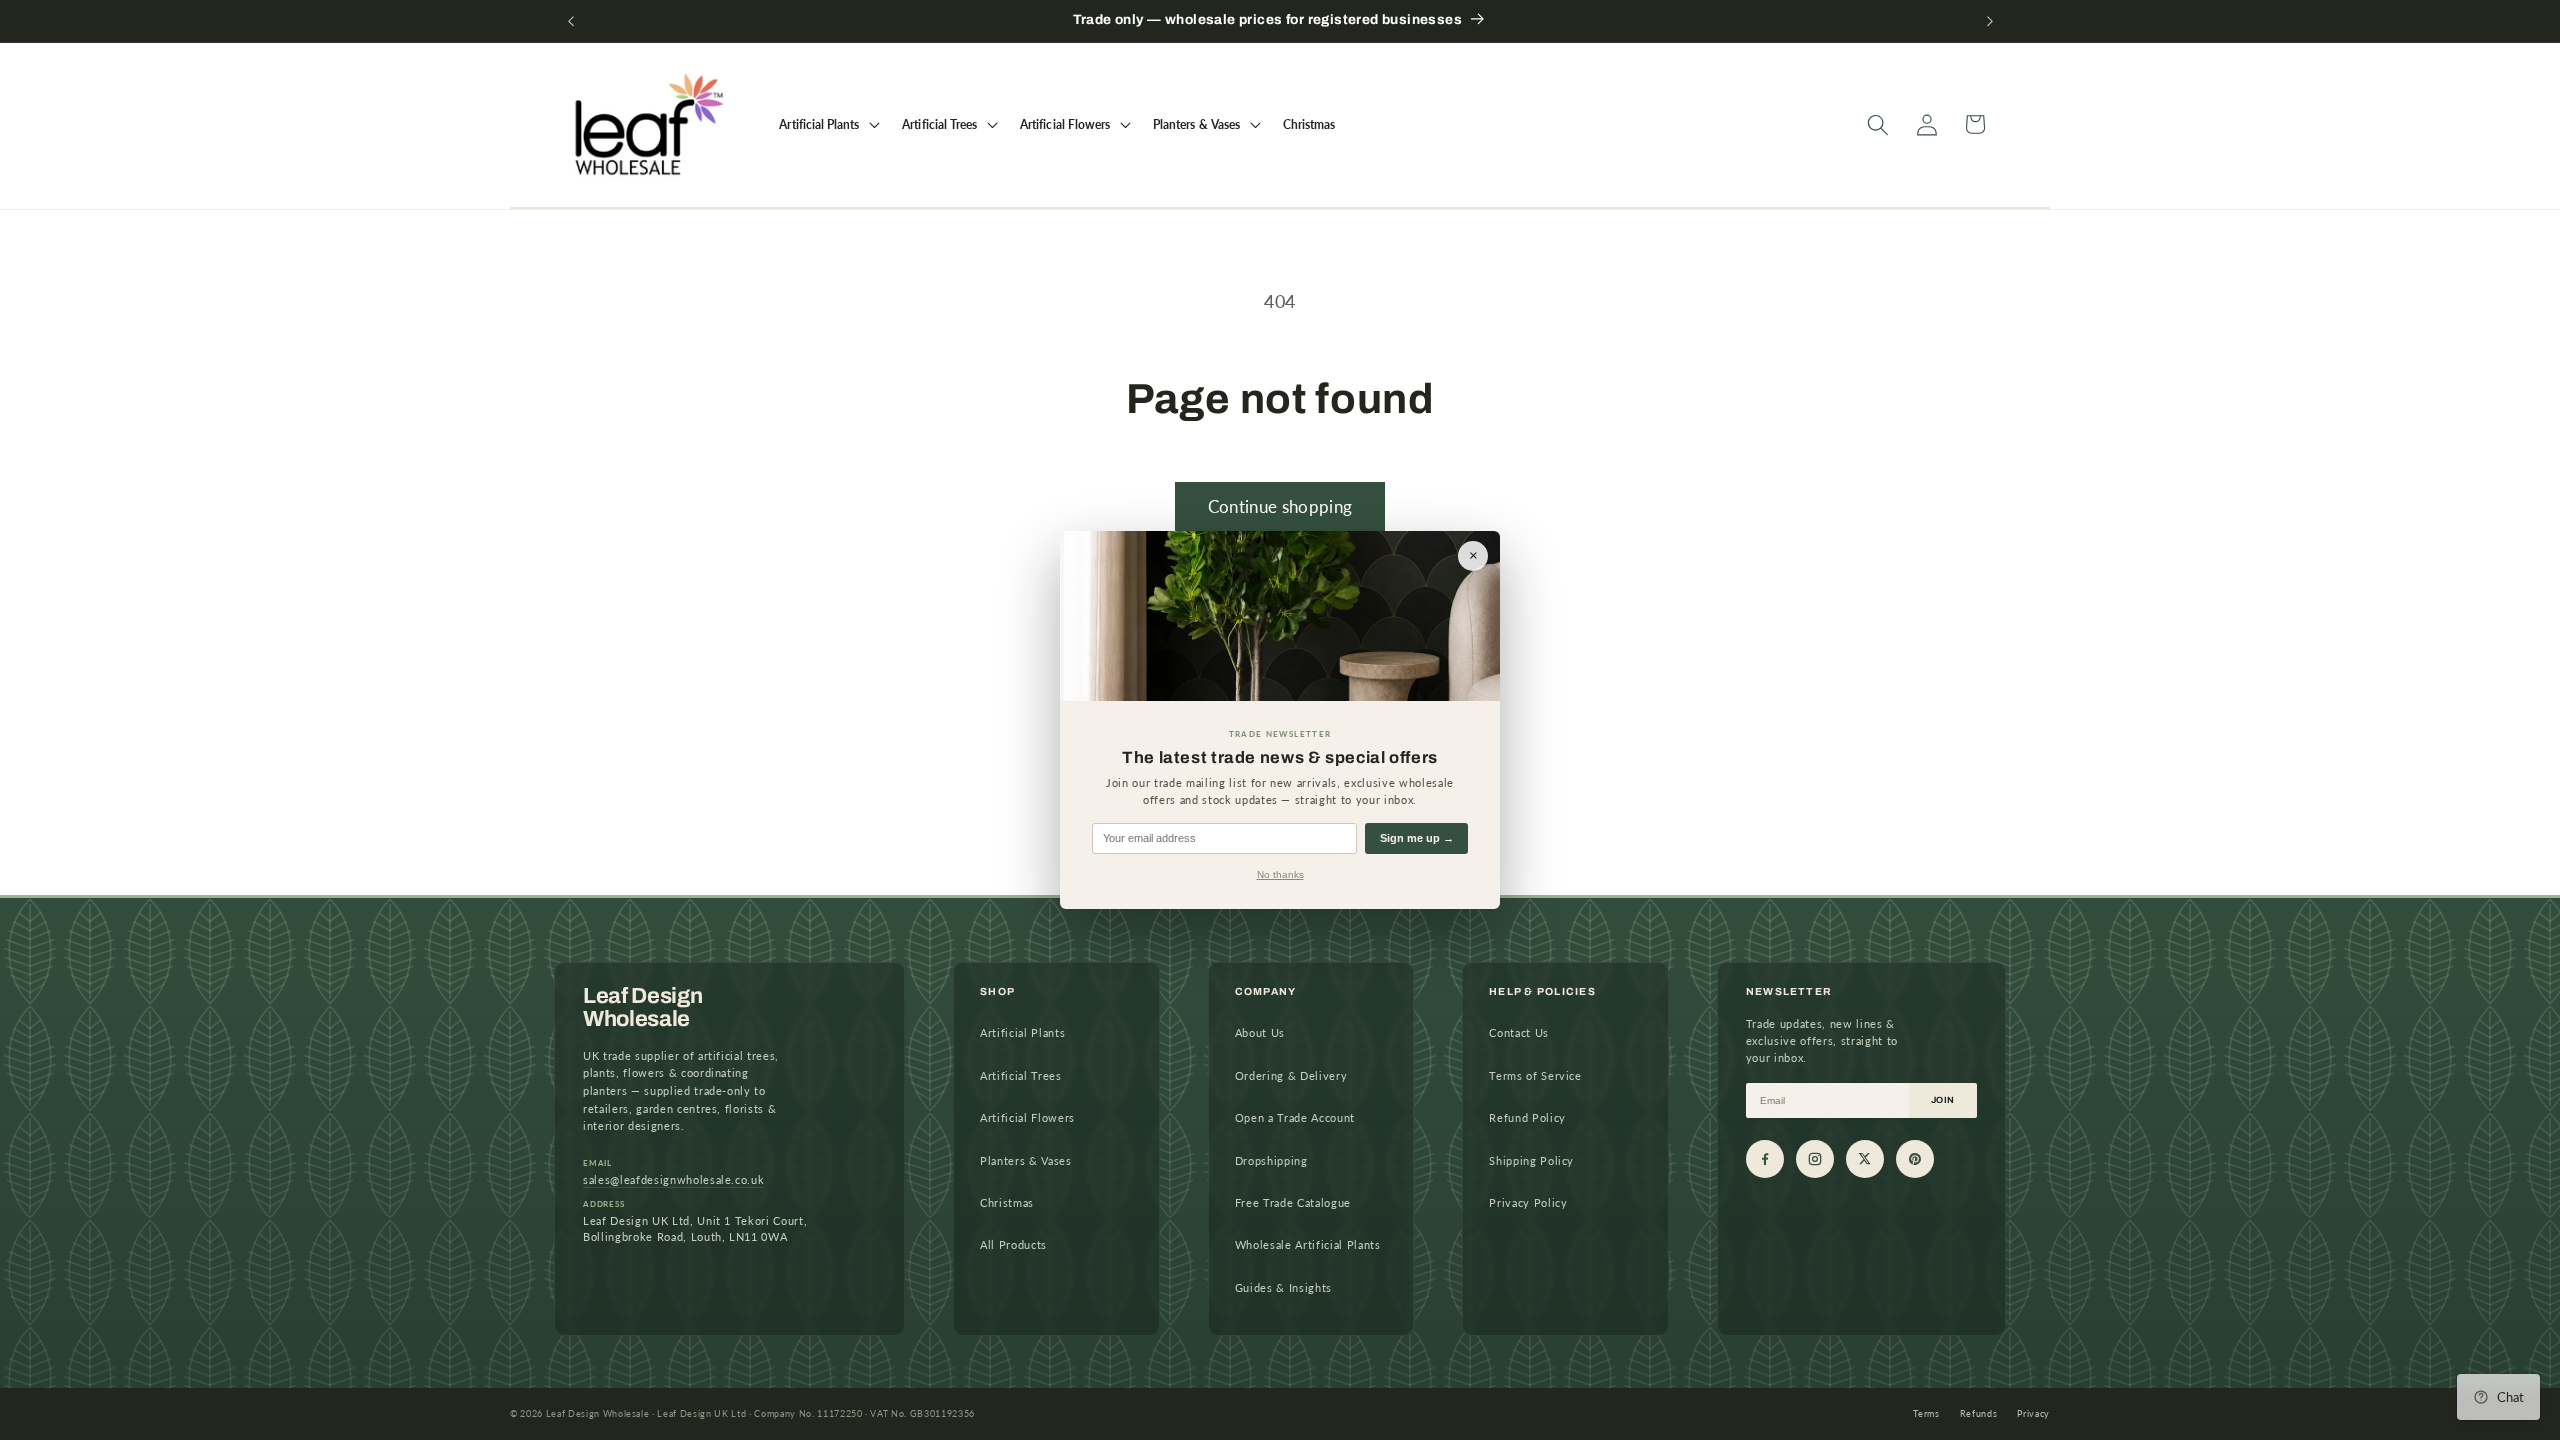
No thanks (1280, 874)
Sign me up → (1417, 838)
